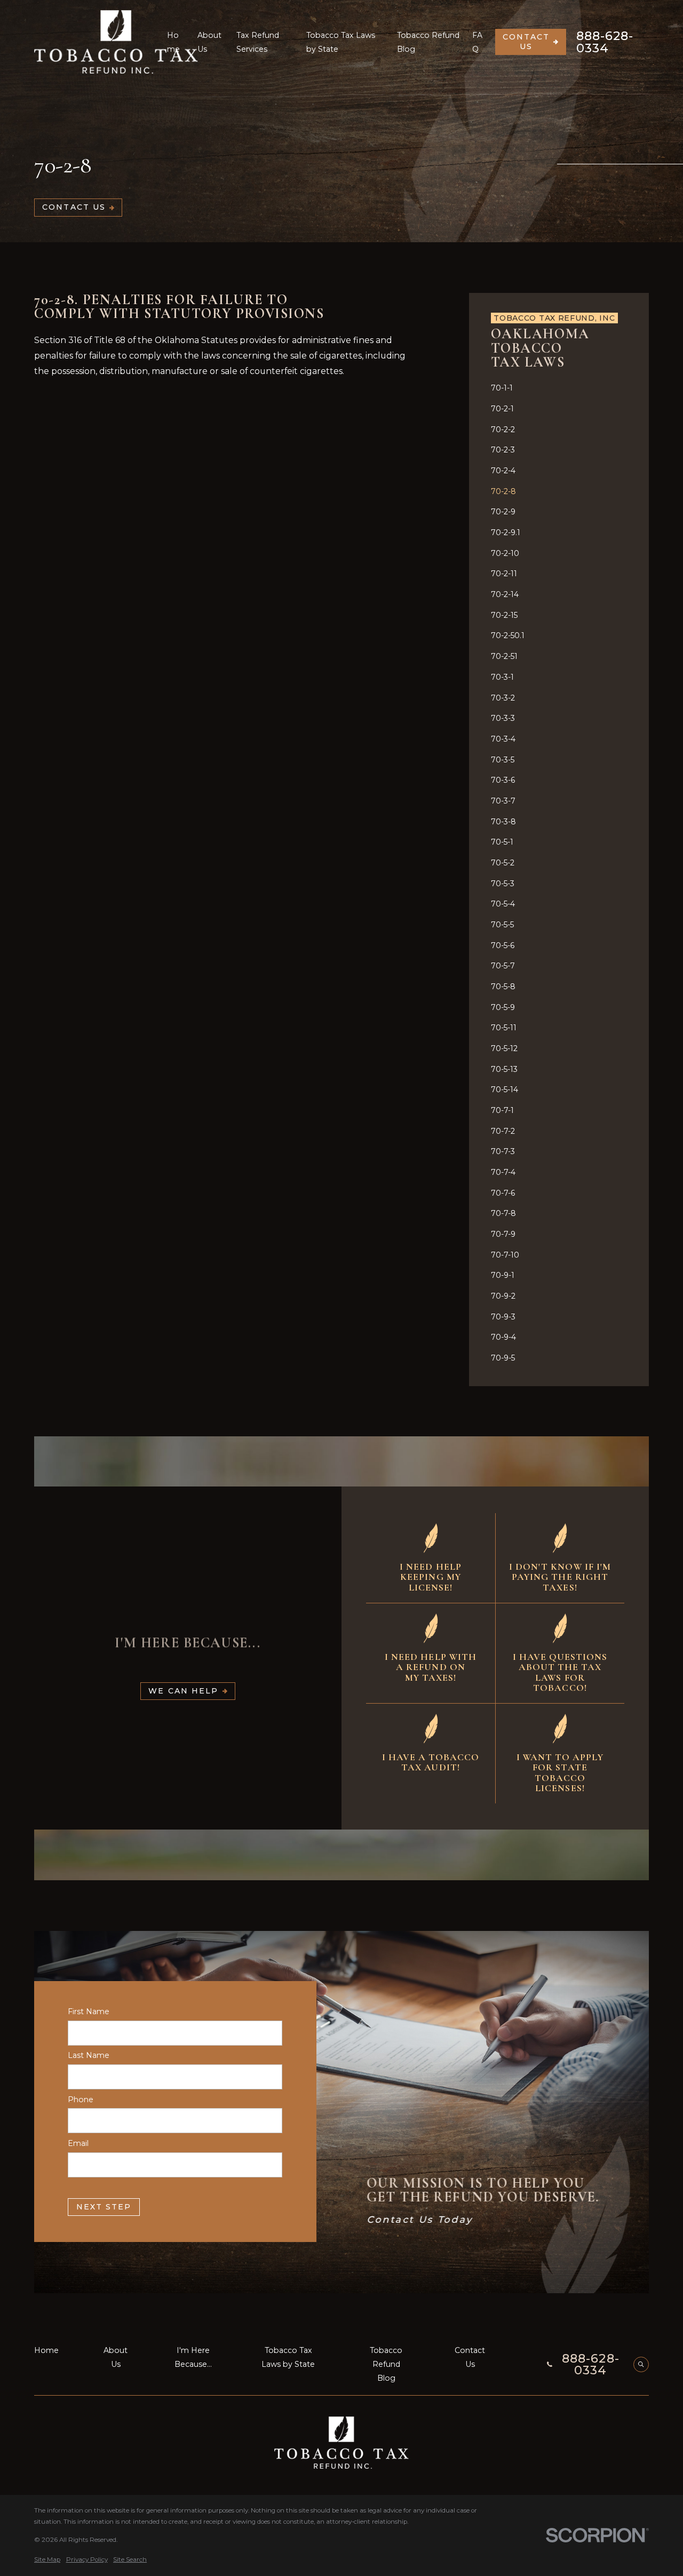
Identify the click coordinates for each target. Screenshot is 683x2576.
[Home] (116, 42)
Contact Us (526, 42)
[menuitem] (559, 388)
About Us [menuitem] (209, 42)
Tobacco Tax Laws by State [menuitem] (341, 42)
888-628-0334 (605, 42)
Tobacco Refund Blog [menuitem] (428, 42)
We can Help (183, 1691)
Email (78, 2144)
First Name (89, 2012)
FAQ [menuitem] (477, 42)
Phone (81, 2100)
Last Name (89, 2056)
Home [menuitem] (173, 42)
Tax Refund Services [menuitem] (258, 42)
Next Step (104, 2207)
